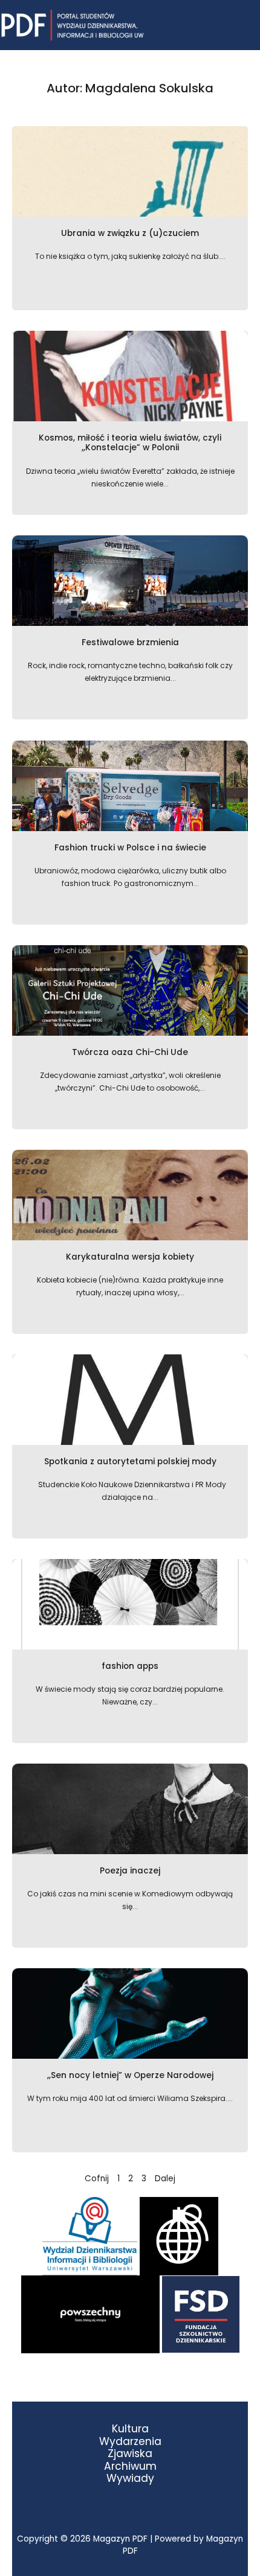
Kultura (130, 2429)
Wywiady (130, 2479)
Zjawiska (130, 2454)
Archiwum (130, 2466)
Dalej (165, 2179)
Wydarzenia (130, 2442)
